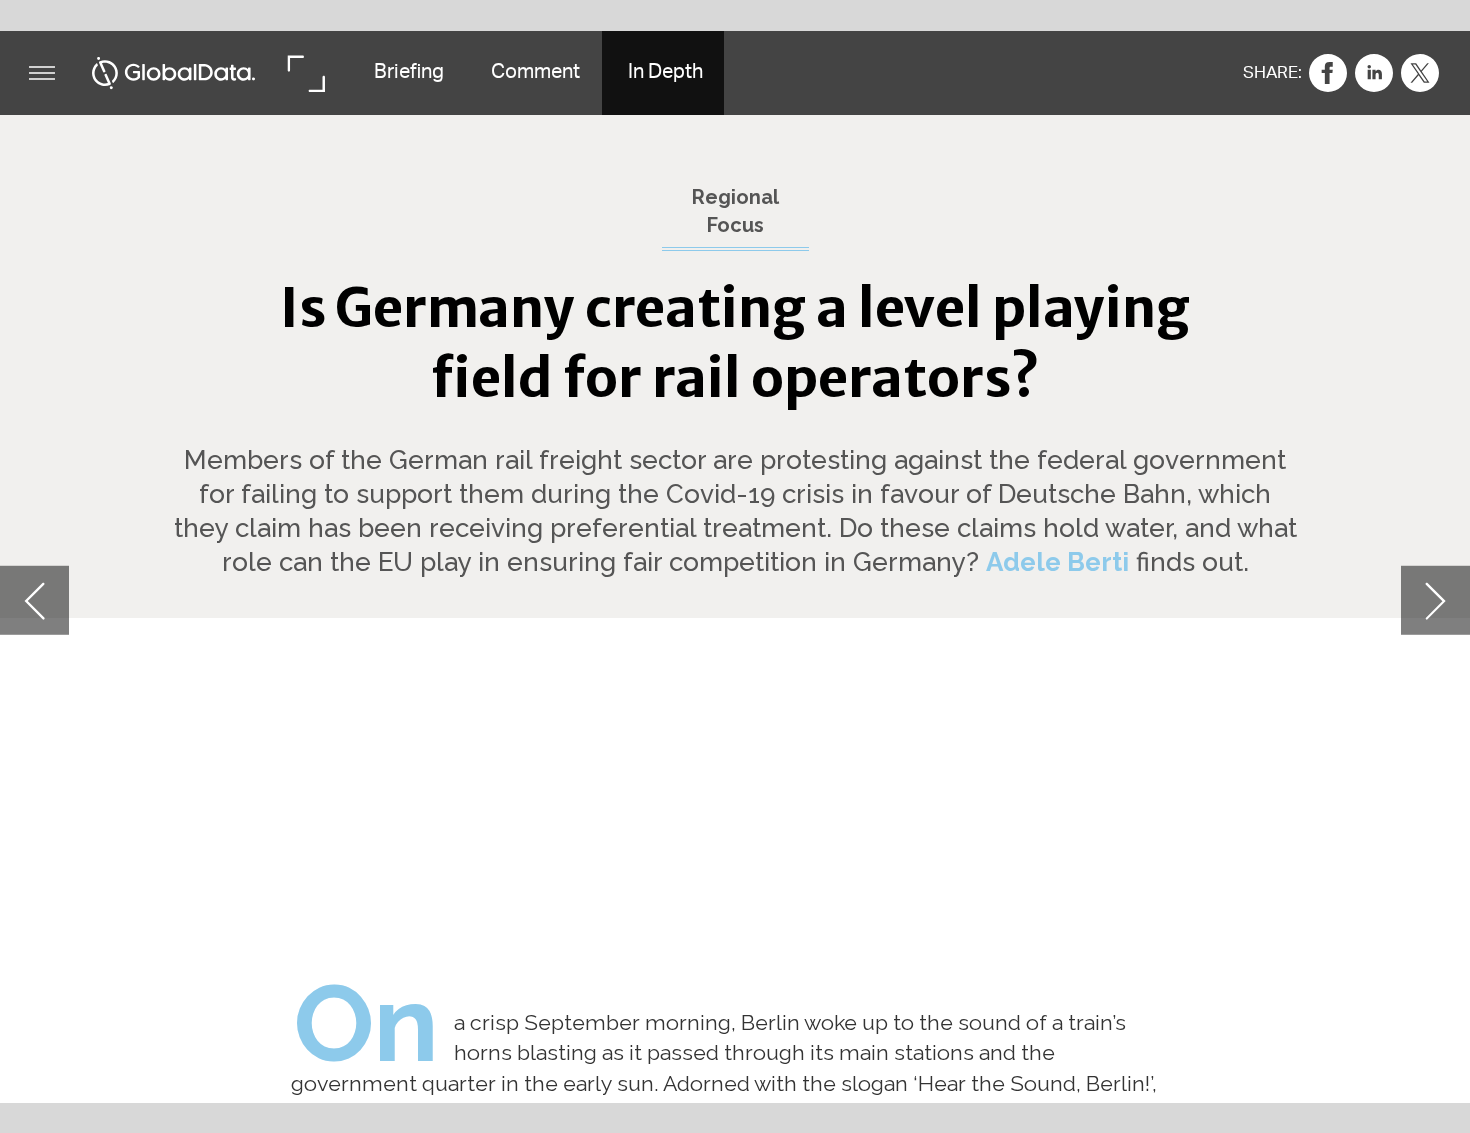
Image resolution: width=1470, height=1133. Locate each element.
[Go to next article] (1435, 600)
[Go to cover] (174, 73)
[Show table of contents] (42, 73)
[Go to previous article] (34, 600)
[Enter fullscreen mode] (305, 73)
